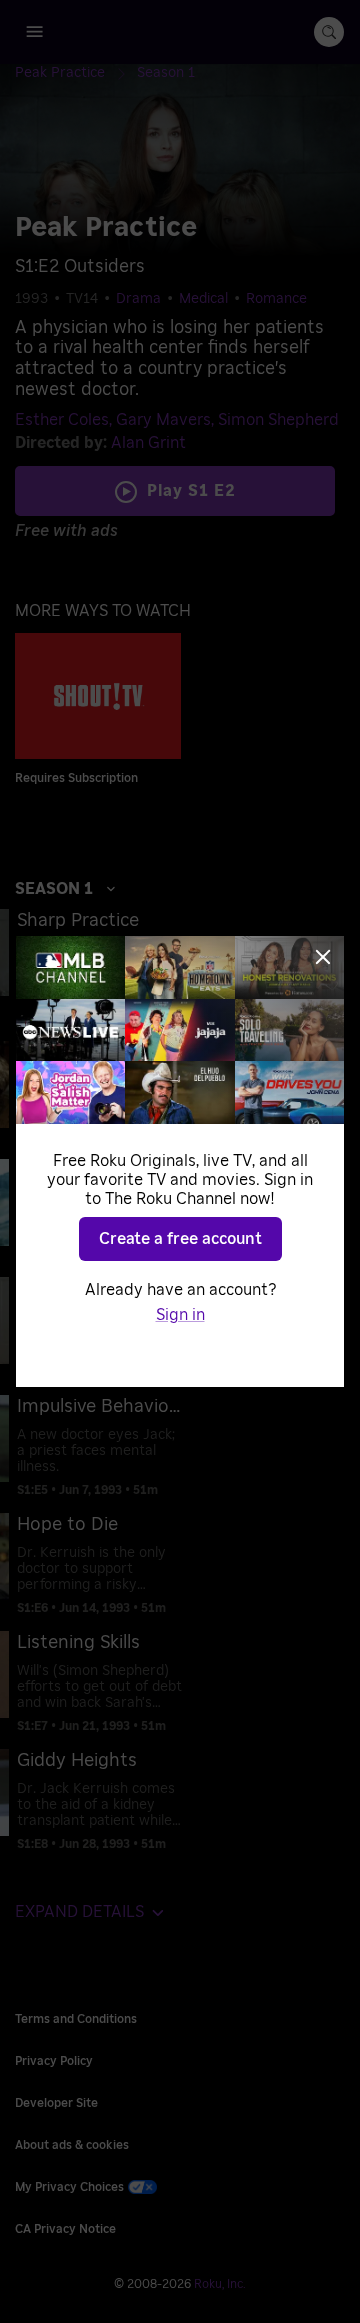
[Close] (323, 957)
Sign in (180, 1315)
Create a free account (180, 1239)
